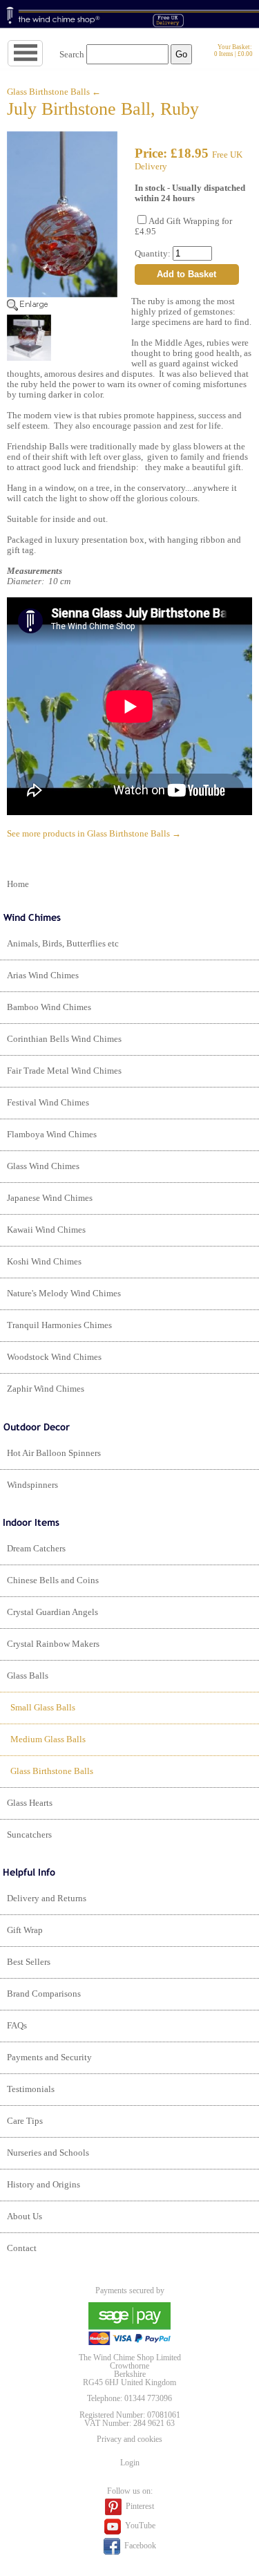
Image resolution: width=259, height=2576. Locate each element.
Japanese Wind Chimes (50, 1198)
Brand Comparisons (44, 1994)
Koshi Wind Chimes (44, 1262)
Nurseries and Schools (48, 2153)
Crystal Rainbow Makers (53, 1644)
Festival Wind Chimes (48, 1103)
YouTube (139, 2526)
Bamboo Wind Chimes (49, 1007)
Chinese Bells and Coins (53, 1580)
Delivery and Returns (47, 1898)
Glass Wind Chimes (43, 1166)
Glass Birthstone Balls (52, 1771)
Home (18, 884)
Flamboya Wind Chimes (52, 1135)
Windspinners (32, 1485)
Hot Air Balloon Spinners (54, 1453)
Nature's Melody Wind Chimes (64, 1294)
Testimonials (31, 2089)
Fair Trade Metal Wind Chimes (64, 1071)
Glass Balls (28, 1676)
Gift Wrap (25, 1930)
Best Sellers (29, 1962)
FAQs (17, 2026)
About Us (25, 2216)
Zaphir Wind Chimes (46, 1389)
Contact (22, 2248)
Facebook (139, 2545)
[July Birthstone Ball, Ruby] (62, 308)
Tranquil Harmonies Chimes (59, 1325)
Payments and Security (49, 2057)
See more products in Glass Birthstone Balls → (94, 834)
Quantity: (154, 254)
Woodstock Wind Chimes (54, 1357)
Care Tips (25, 2121)
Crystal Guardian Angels (52, 1612)
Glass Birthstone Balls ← (54, 92)
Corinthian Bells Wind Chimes (64, 1039)
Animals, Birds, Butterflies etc (63, 944)
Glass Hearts (30, 1803)
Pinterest (139, 2505)
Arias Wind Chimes (43, 976)
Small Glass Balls (43, 1708)
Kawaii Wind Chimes (46, 1230)
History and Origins (44, 2185)
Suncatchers (29, 1835)
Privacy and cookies (129, 2439)
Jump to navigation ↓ (42, 54)
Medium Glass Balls (48, 1739)
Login (130, 2463)
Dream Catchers (36, 1549)
